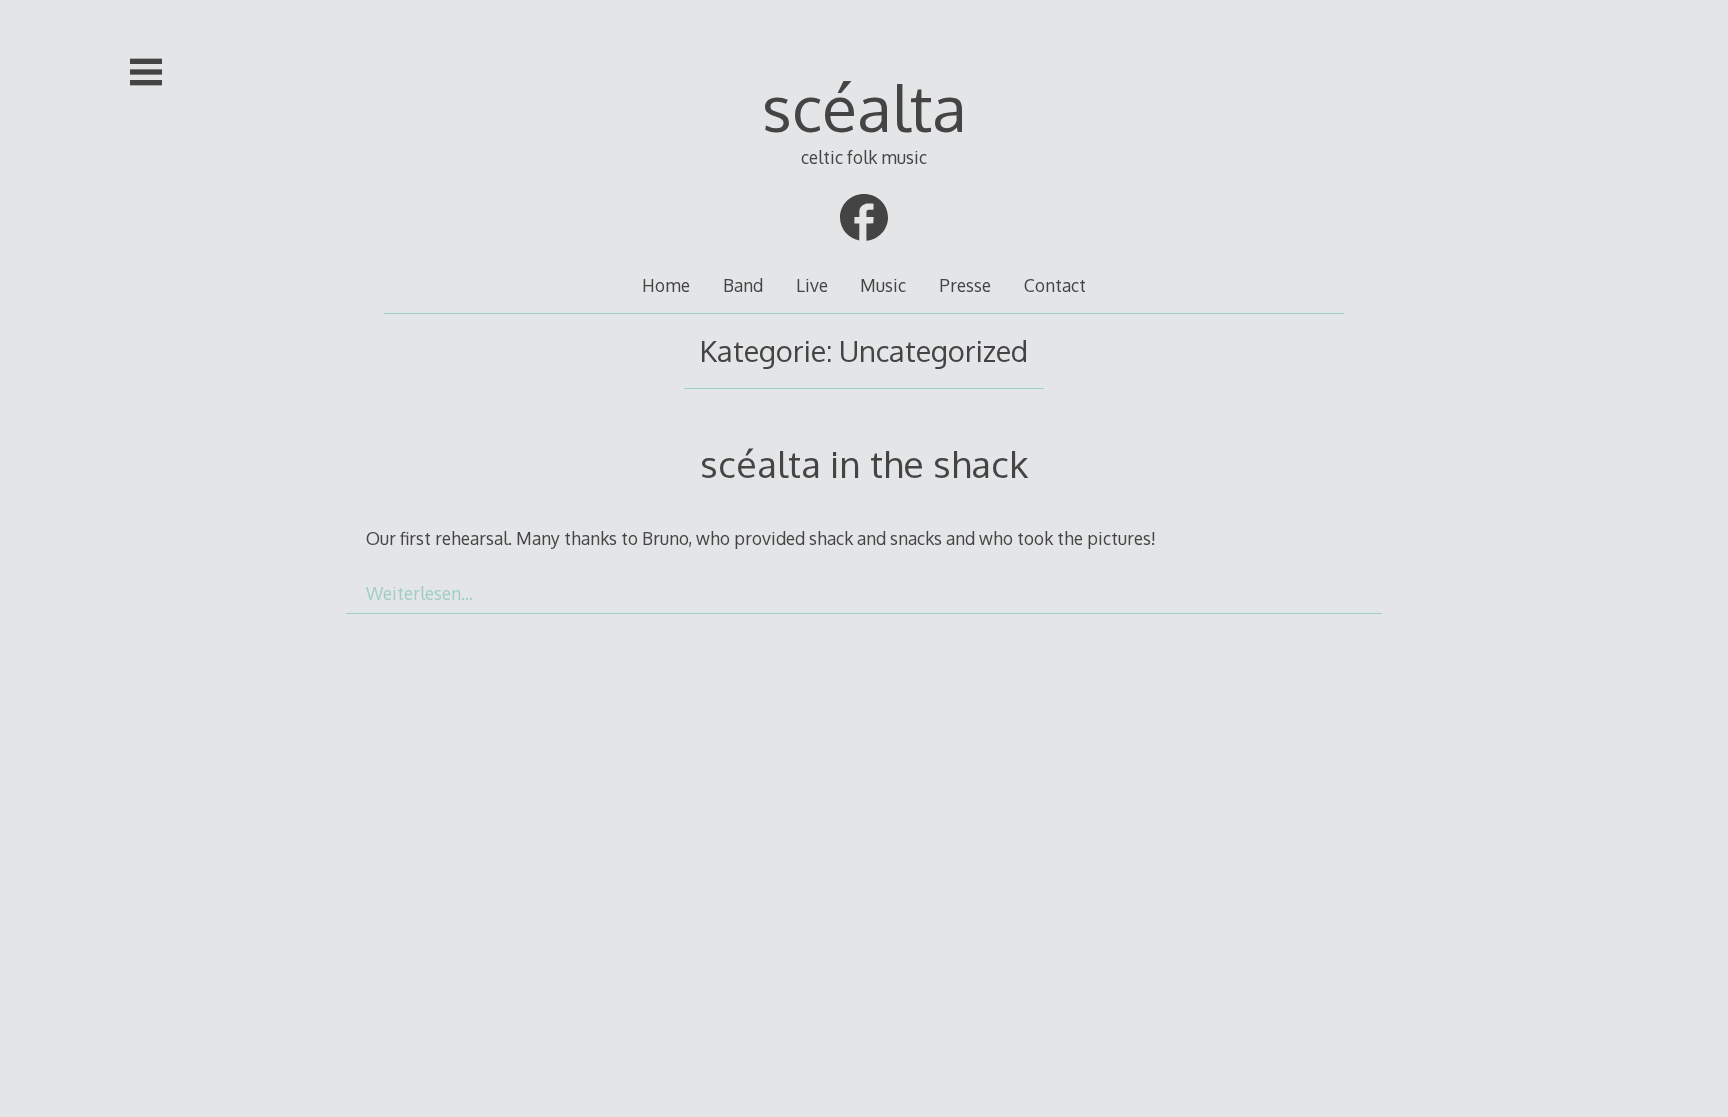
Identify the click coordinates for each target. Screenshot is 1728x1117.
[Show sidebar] (146, 72)
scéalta (864, 106)
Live (812, 285)
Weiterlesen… (419, 593)
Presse (965, 285)
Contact (1055, 285)
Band (743, 285)
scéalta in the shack (864, 463)
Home (666, 285)
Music (883, 285)
